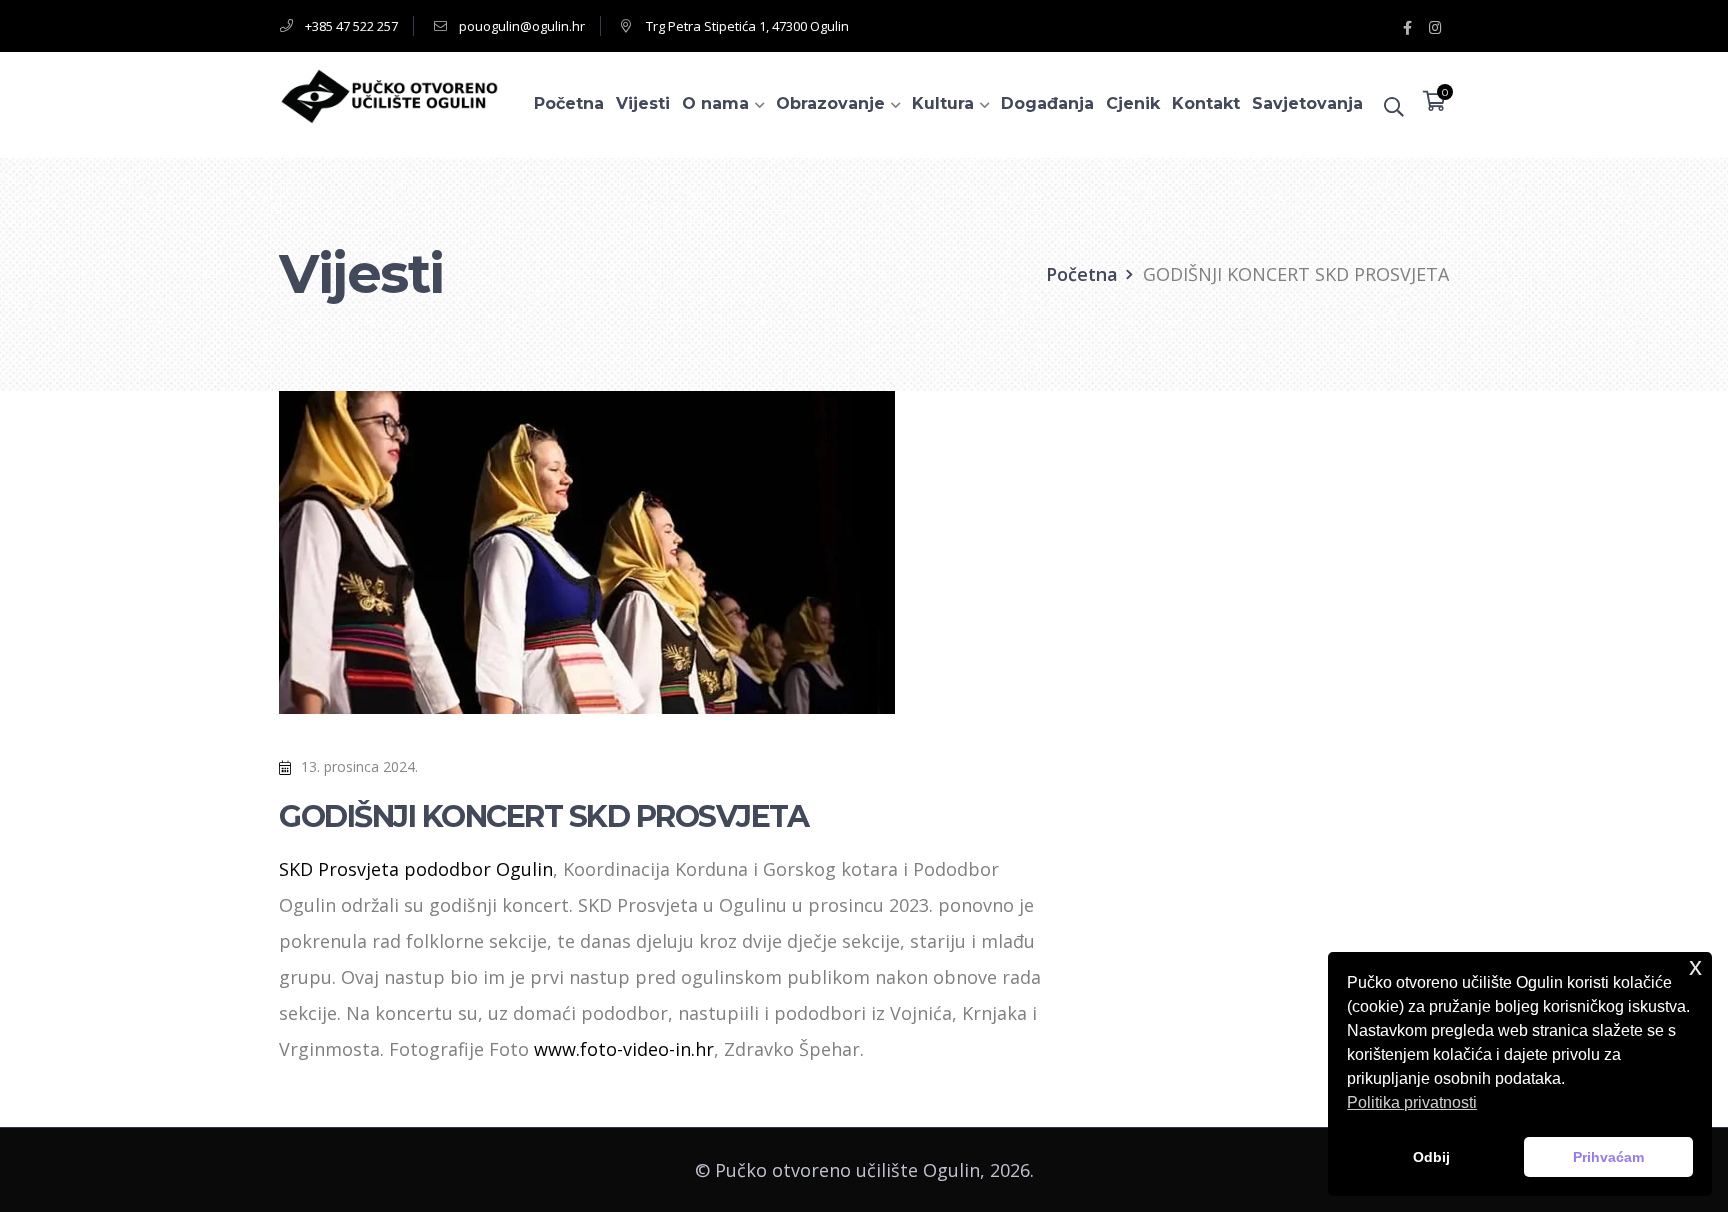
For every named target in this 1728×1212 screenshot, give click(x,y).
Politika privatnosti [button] (1412, 1102)
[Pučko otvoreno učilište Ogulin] (389, 94)
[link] (416, 869)
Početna (1082, 274)
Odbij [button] (1431, 1157)
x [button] (1695, 966)
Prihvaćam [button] (1608, 1157)
